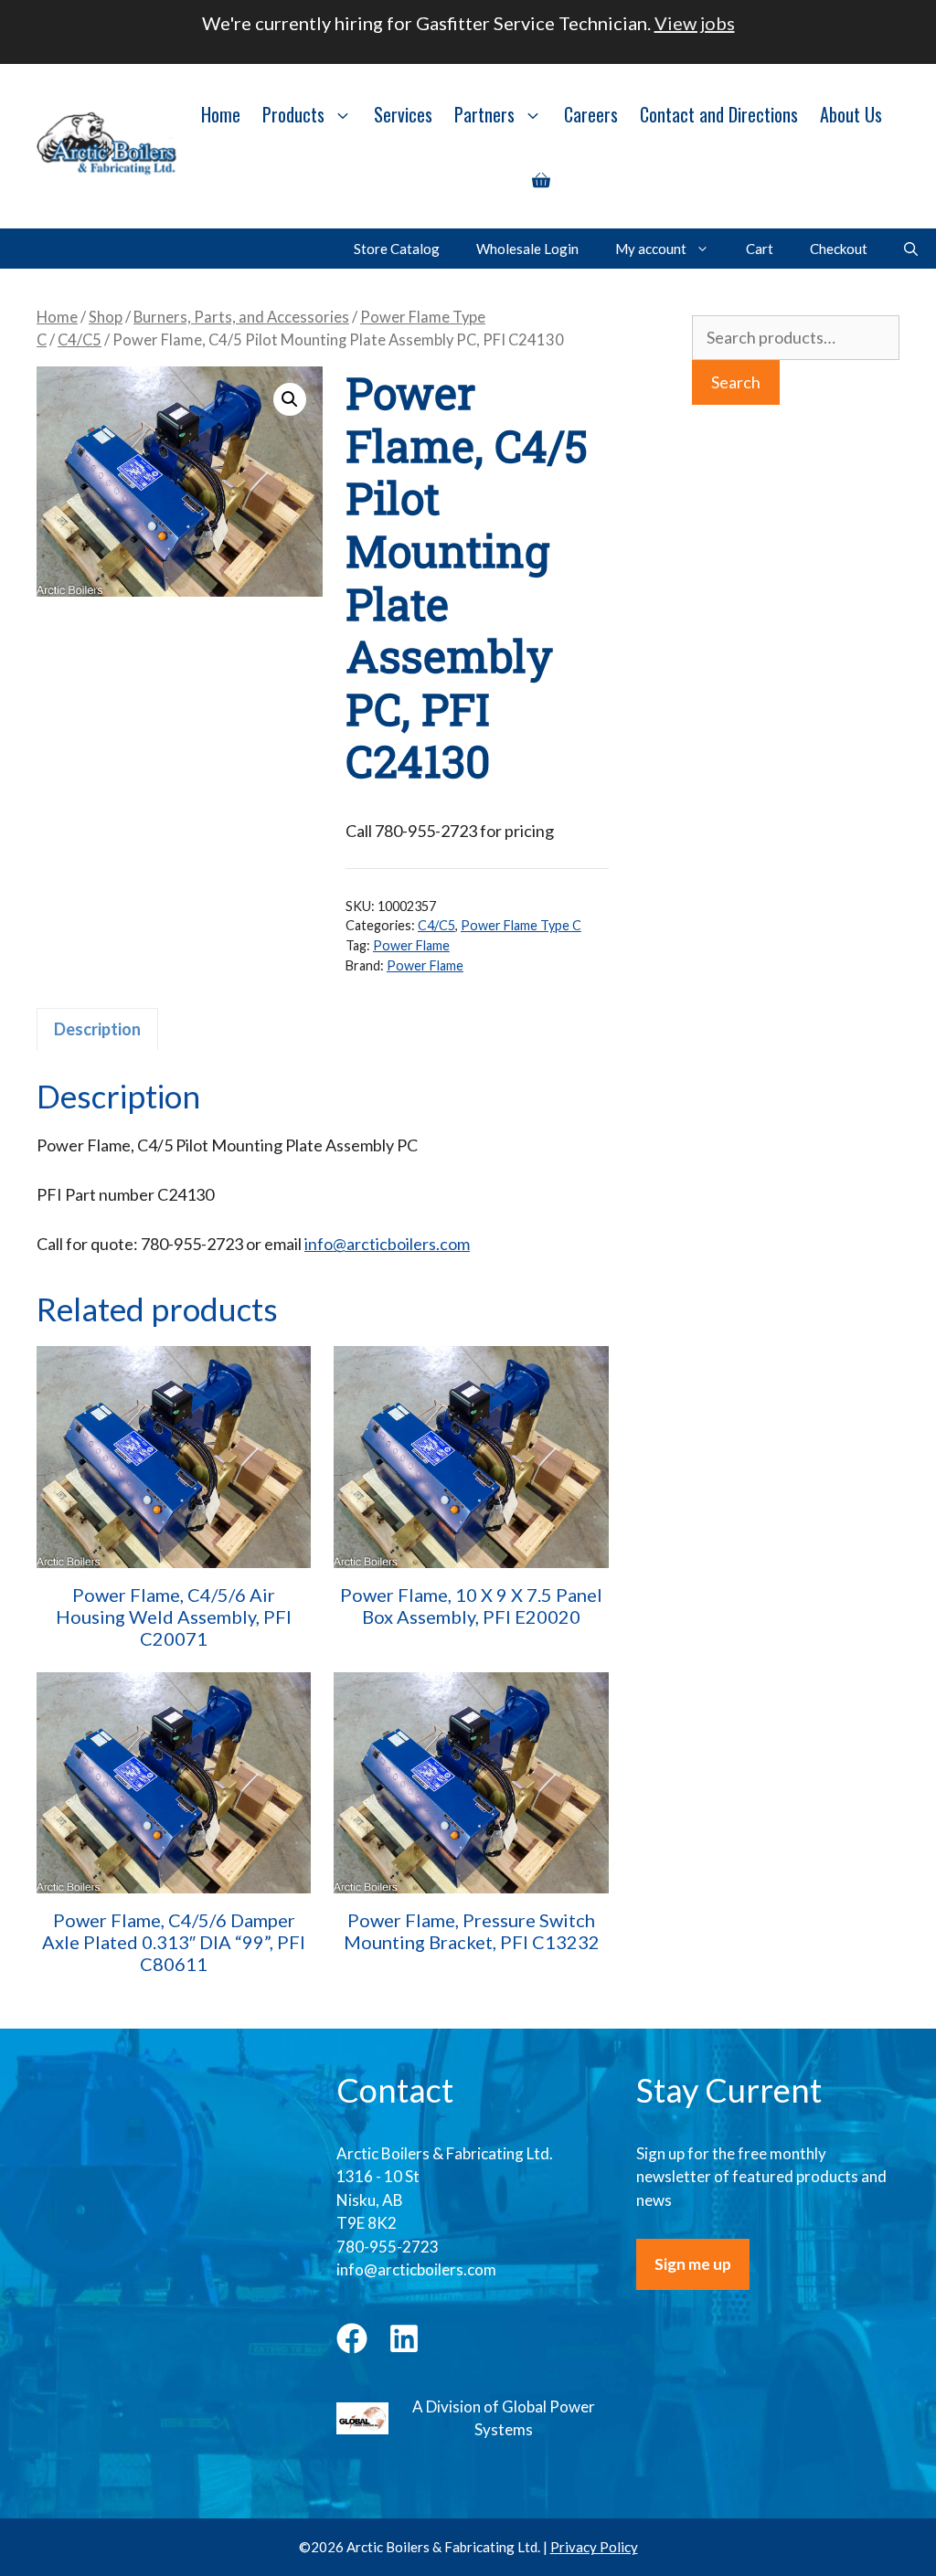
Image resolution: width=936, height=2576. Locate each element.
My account (651, 249)
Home (221, 114)
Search (736, 382)
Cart (760, 249)
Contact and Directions (719, 114)
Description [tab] (97, 1029)
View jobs (695, 23)
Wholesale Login (527, 249)
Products (293, 114)
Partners (484, 114)
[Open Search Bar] (911, 249)
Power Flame (411, 945)
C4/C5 (80, 340)
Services (403, 114)
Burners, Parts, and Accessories (241, 317)
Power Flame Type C (521, 925)
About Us (851, 114)
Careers (591, 114)
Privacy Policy (594, 2547)
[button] (290, 399)
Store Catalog (397, 249)
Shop (106, 317)
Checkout (839, 249)
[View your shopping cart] (541, 178)
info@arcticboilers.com (387, 1244)
